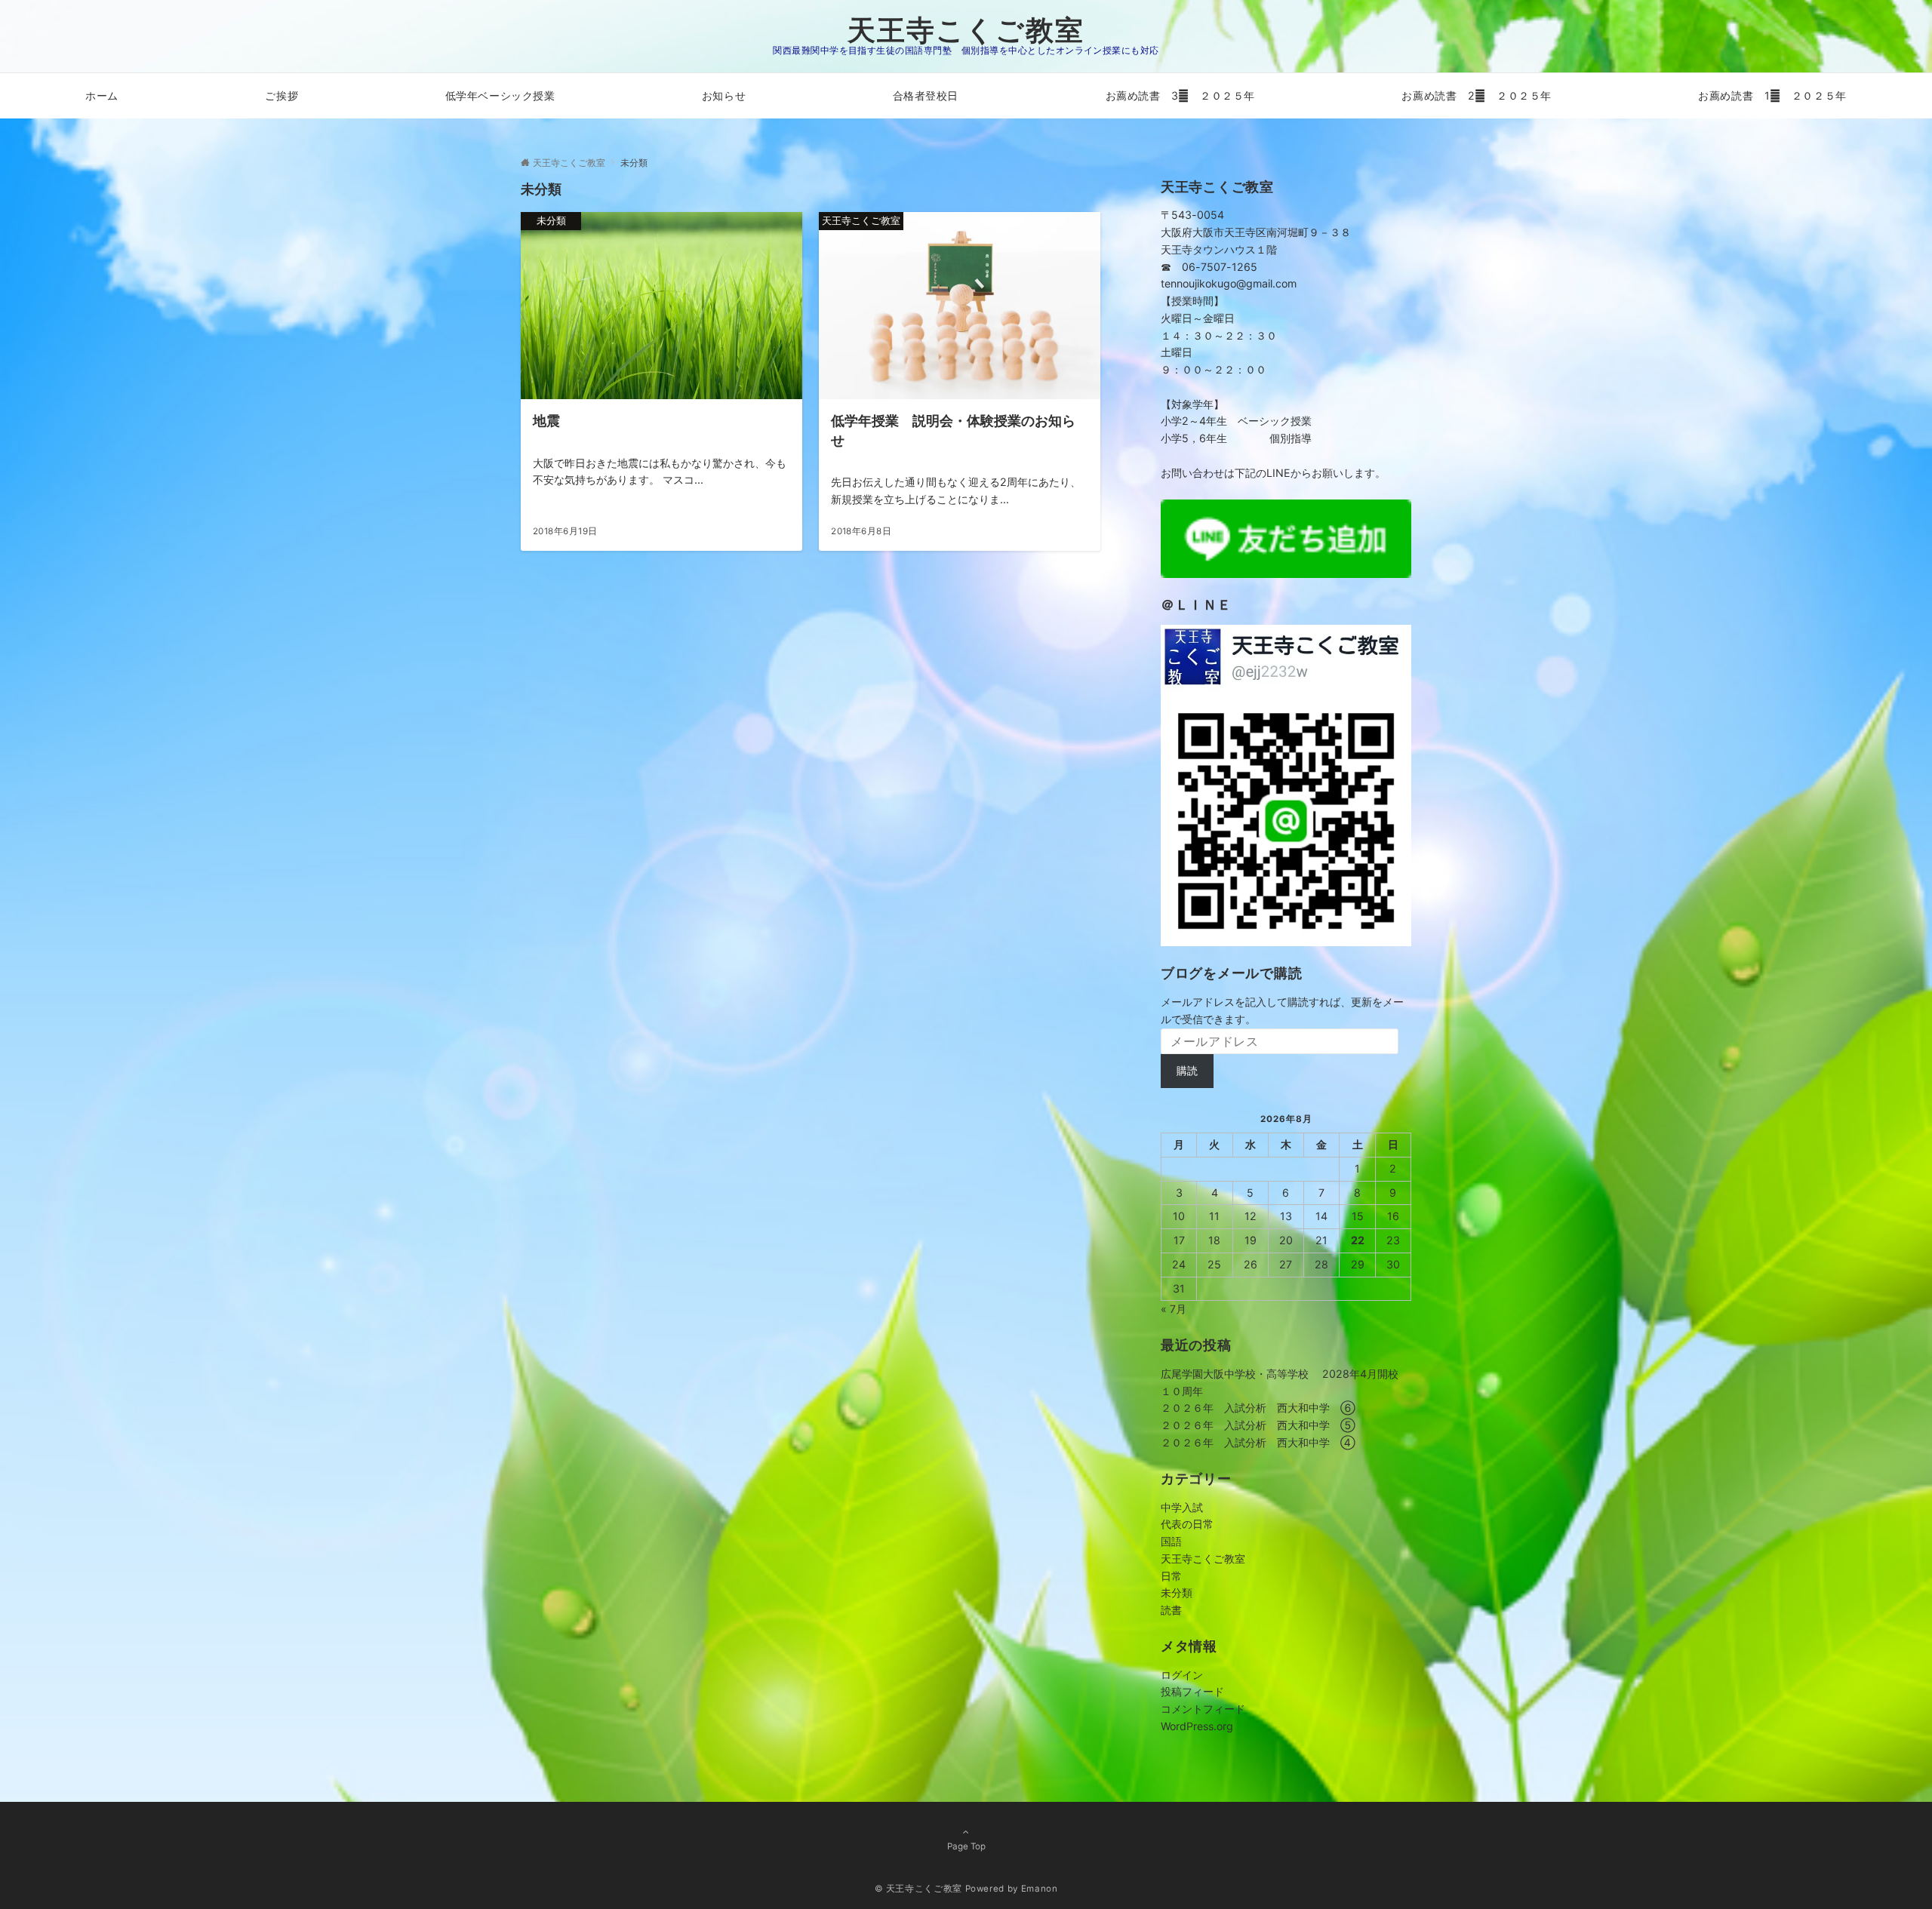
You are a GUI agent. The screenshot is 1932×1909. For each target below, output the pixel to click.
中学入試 (1182, 1507)
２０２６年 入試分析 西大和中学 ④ (1258, 1442)
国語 (1171, 1541)
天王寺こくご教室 (966, 30)
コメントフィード (1203, 1709)
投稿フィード (1192, 1691)
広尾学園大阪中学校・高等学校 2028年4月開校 (1280, 1374)
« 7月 (1174, 1309)
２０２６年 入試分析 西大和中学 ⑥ (1258, 1408)
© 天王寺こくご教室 (918, 1889)
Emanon (1040, 1889)
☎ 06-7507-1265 (1209, 267)
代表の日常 (1187, 1524)
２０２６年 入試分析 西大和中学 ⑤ (1258, 1425)
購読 (1187, 1070)
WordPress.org (1197, 1726)
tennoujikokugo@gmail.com (1229, 283)
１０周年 (1182, 1391)
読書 (1171, 1610)
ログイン (1182, 1675)
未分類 (1177, 1592)
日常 (1171, 1576)
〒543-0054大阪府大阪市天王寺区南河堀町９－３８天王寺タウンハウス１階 (1256, 232)
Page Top (966, 1846)
